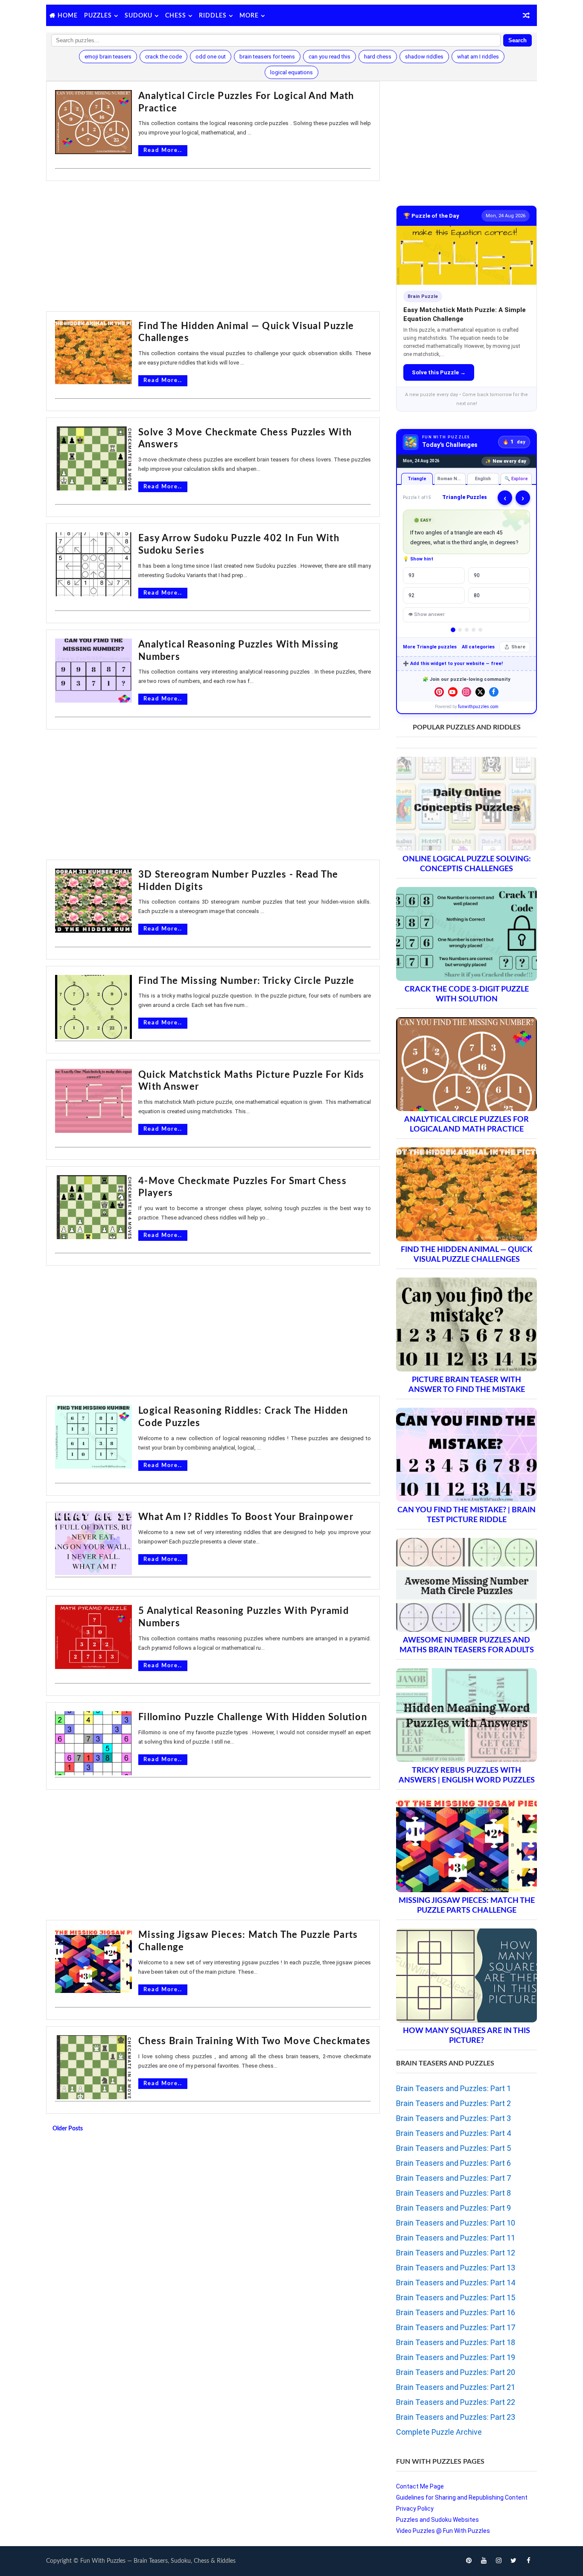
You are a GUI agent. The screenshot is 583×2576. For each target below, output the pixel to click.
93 (411, 575)
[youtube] (484, 2561)
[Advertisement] (213, 247)
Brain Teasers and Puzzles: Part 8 (453, 2193)
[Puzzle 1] (453, 630)
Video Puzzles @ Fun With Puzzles (443, 2531)
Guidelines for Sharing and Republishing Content (462, 2497)
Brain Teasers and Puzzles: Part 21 (456, 2387)
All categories (478, 647)
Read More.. (163, 150)
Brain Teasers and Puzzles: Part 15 (456, 2297)
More (249, 16)
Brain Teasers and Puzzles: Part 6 (453, 2163)
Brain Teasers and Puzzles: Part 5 (453, 2148)
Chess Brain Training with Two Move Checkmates (255, 2041)
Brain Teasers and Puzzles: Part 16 (456, 2312)
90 (477, 575)
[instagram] (498, 2561)
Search (517, 40)
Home (68, 16)
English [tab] (483, 479)
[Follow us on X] (480, 692)
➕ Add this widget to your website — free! (453, 664)
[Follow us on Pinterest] (439, 692)
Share (518, 647)
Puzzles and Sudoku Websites (437, 2520)
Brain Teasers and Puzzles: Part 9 (453, 2208)
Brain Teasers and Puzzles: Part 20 (456, 2372)
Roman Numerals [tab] (452, 479)
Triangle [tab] (417, 479)
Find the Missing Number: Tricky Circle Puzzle (246, 981)
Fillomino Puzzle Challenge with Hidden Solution (253, 1717)
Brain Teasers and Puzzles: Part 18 (456, 2342)
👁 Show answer (426, 614)
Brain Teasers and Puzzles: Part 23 (456, 2417)
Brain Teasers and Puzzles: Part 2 (453, 2103)
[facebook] (528, 2561)
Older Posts (68, 2129)
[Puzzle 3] (467, 630)
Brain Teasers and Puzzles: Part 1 (453, 2088)
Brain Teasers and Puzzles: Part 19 (456, 2357)
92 (411, 595)
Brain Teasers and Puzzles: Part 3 (453, 2118)
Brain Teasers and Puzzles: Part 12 (456, 2253)
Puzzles (98, 16)
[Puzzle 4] (474, 630)
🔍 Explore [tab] (516, 479)
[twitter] (513, 2561)
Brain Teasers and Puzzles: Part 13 (456, 2268)
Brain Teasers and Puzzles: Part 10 (456, 2223)
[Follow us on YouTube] (453, 692)
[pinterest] (469, 2561)
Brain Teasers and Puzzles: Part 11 (456, 2238)
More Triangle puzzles (430, 647)
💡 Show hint (418, 559)
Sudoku (138, 16)
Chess (176, 16)
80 (477, 595)
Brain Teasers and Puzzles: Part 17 (456, 2327)
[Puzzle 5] (480, 630)
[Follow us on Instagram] (466, 692)
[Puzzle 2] (460, 630)
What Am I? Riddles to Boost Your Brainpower (246, 1517)
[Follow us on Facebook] (494, 692)
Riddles (213, 16)
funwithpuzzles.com (478, 707)
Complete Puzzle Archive (439, 2432)
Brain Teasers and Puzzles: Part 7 (453, 2178)
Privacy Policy (415, 2509)
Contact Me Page (420, 2486)
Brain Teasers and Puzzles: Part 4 (453, 2133)
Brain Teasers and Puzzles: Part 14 (456, 2283)
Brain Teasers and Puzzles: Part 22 (456, 2402)
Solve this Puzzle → (439, 372)
